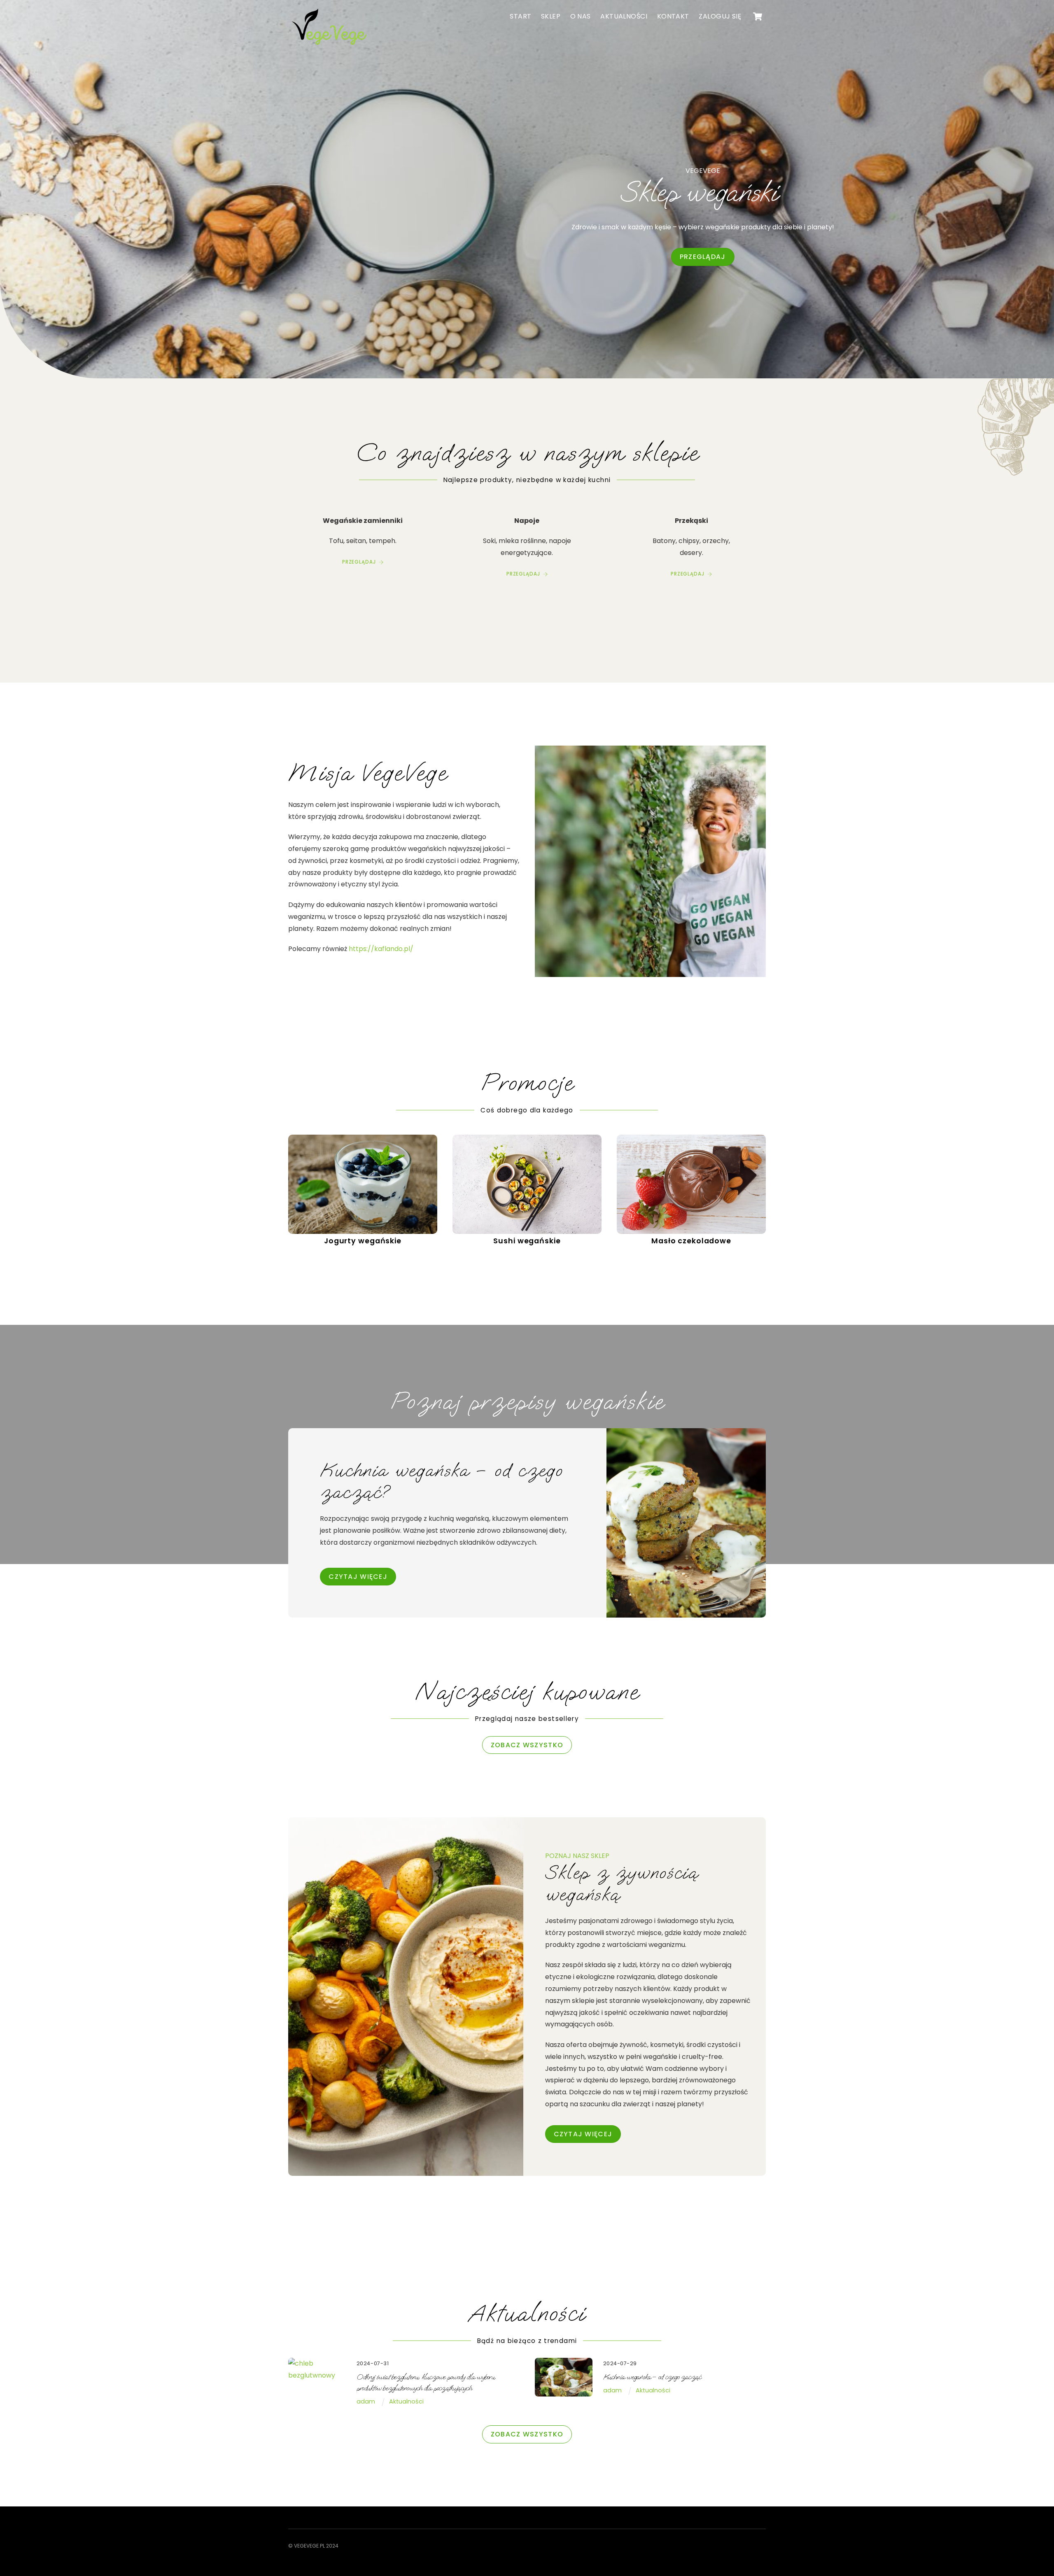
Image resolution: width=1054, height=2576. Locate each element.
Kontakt (673, 16)
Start (520, 16)
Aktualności (624, 16)
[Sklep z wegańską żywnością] (329, 46)
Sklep (551, 16)
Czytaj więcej (583, 2134)
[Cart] (758, 16)
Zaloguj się (720, 16)
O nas (581, 16)
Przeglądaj (703, 257)
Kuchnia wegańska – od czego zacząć (652, 2377)
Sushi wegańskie (527, 1241)
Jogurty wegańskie (363, 1241)
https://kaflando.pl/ (381, 949)
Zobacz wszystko (527, 1745)
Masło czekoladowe (691, 1241)
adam (366, 2401)
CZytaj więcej (358, 1577)
